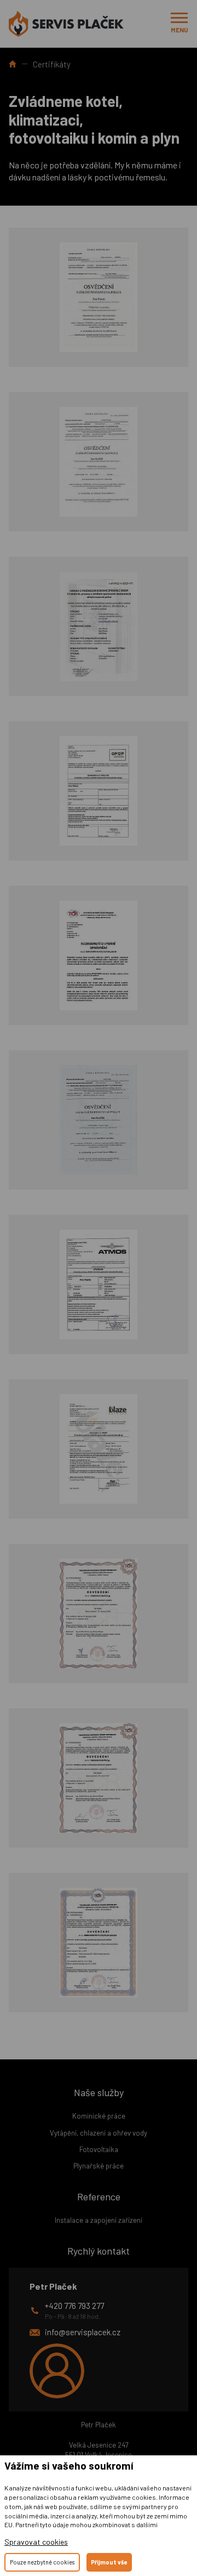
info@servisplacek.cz (83, 2332)
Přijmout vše (109, 2562)
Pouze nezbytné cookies (42, 2562)
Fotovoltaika (99, 2149)
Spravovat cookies (36, 2542)
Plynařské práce (99, 2166)
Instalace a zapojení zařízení (99, 2220)
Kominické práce (99, 2116)
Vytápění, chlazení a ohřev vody (99, 2133)
